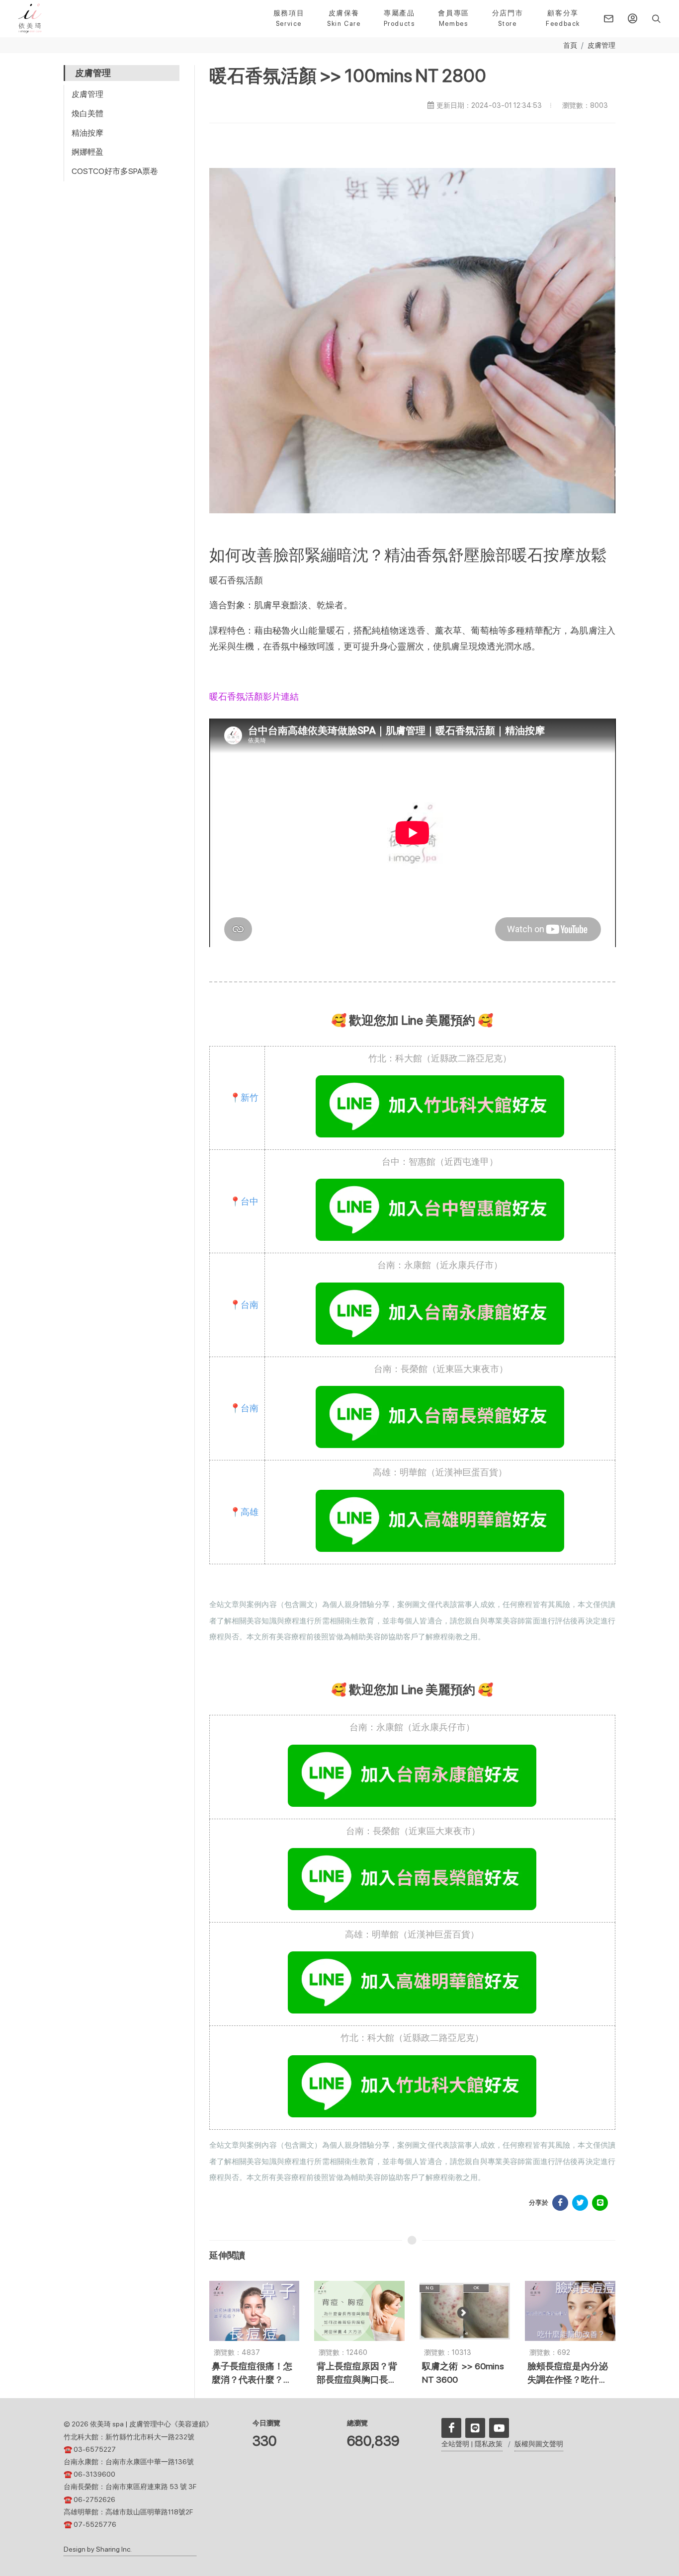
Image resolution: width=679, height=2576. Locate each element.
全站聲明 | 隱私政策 (472, 2444)
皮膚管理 (601, 45)
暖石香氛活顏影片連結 (254, 696)
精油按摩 (87, 133)
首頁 (570, 45)
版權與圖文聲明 (539, 2444)
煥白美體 (87, 114)
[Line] (475, 2428)
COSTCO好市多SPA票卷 (115, 171)
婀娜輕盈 (87, 152)
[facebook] (451, 2428)
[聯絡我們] (608, 18)
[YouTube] (499, 2428)
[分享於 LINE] (600, 2203)
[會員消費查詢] (632, 18)
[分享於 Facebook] (560, 2203)
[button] (655, 18)
